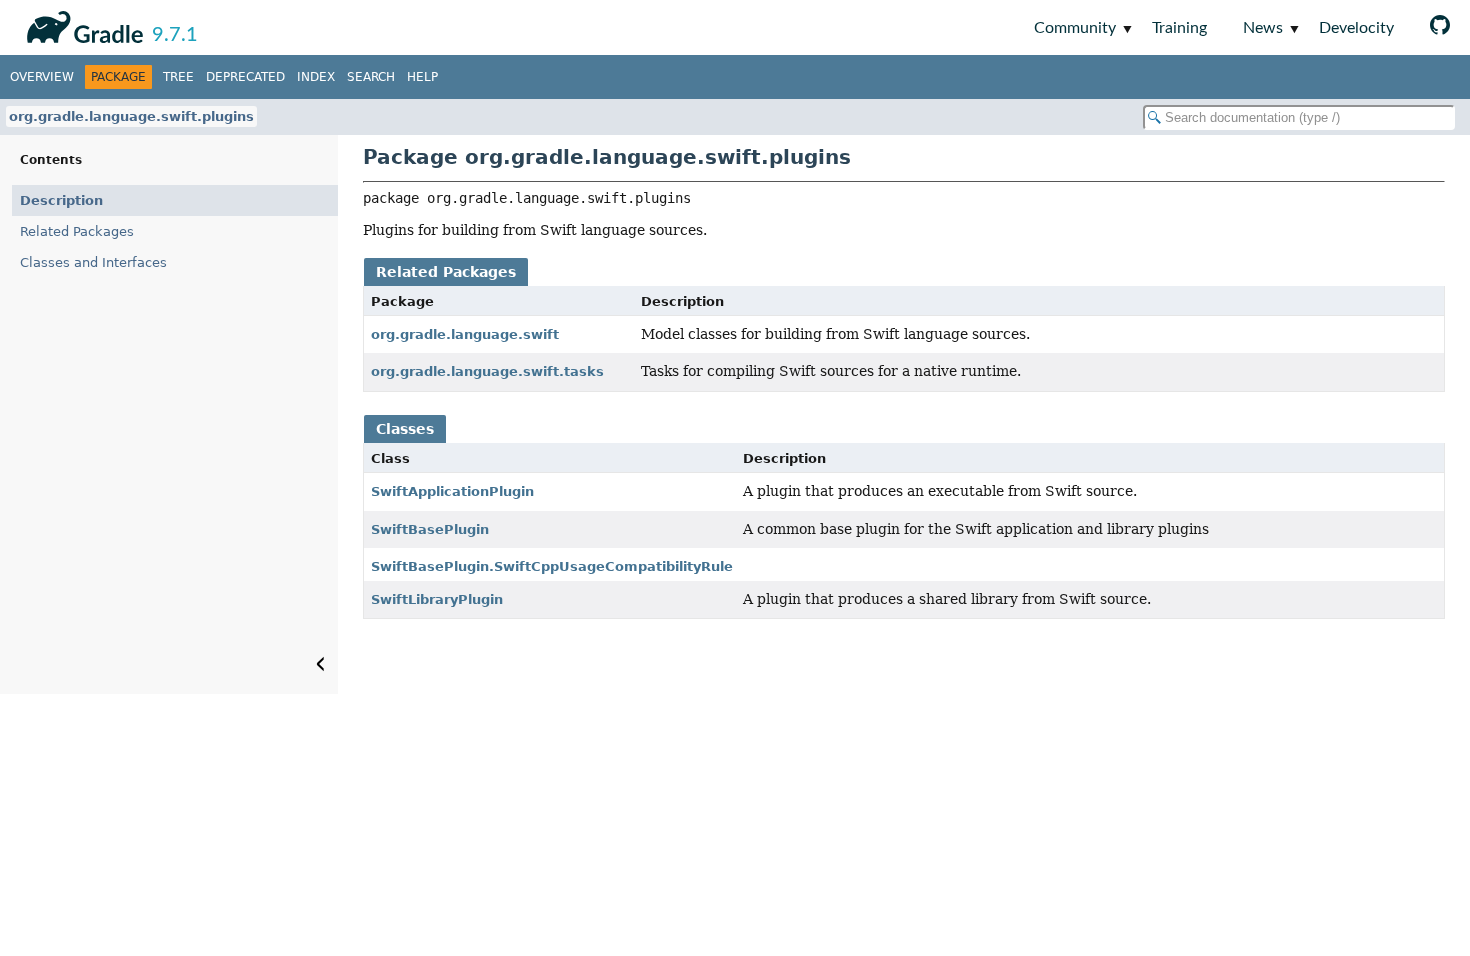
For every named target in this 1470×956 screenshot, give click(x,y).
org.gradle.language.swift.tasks (487, 371)
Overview (42, 77)
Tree (178, 77)
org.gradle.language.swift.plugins (131, 116)
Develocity (1356, 28)
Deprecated (245, 77)
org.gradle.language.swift (465, 334)
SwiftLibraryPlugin (437, 599)
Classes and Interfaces (93, 262)
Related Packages (77, 231)
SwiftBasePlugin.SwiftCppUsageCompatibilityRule (552, 566)
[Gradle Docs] (81, 24)
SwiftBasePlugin (430, 529)
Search (371, 77)
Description (61, 200)
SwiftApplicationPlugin (452, 491)
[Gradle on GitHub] (1440, 27)
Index (316, 77)
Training (1179, 28)
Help (422, 77)
